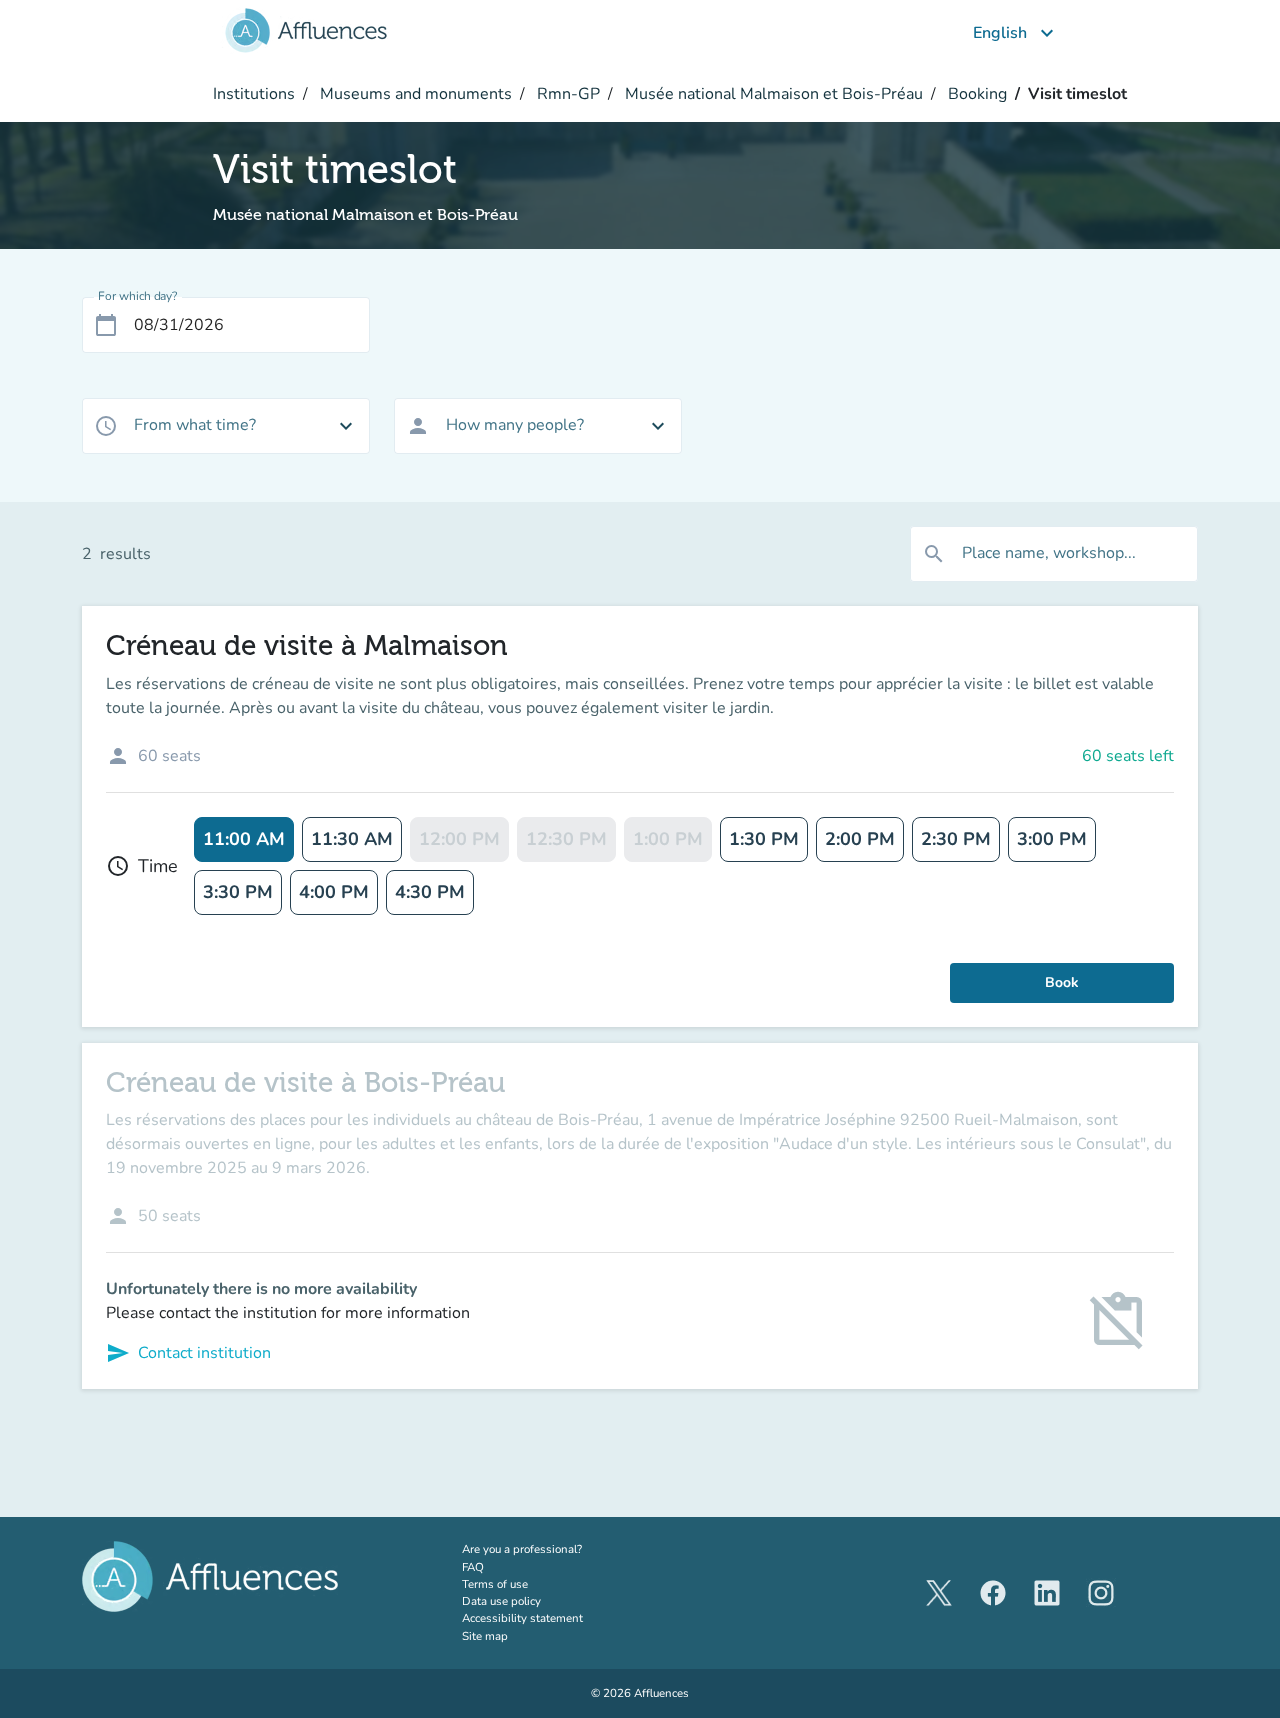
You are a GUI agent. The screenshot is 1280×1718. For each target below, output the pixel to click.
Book (1062, 982)
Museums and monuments (414, 94)
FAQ (473, 1567)
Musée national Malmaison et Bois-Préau (772, 94)
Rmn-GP (566, 94)
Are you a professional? (547, 1549)
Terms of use (495, 1584)
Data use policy (501, 1601)
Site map (485, 1636)
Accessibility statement (522, 1618)
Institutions (254, 94)
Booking (975, 94)
